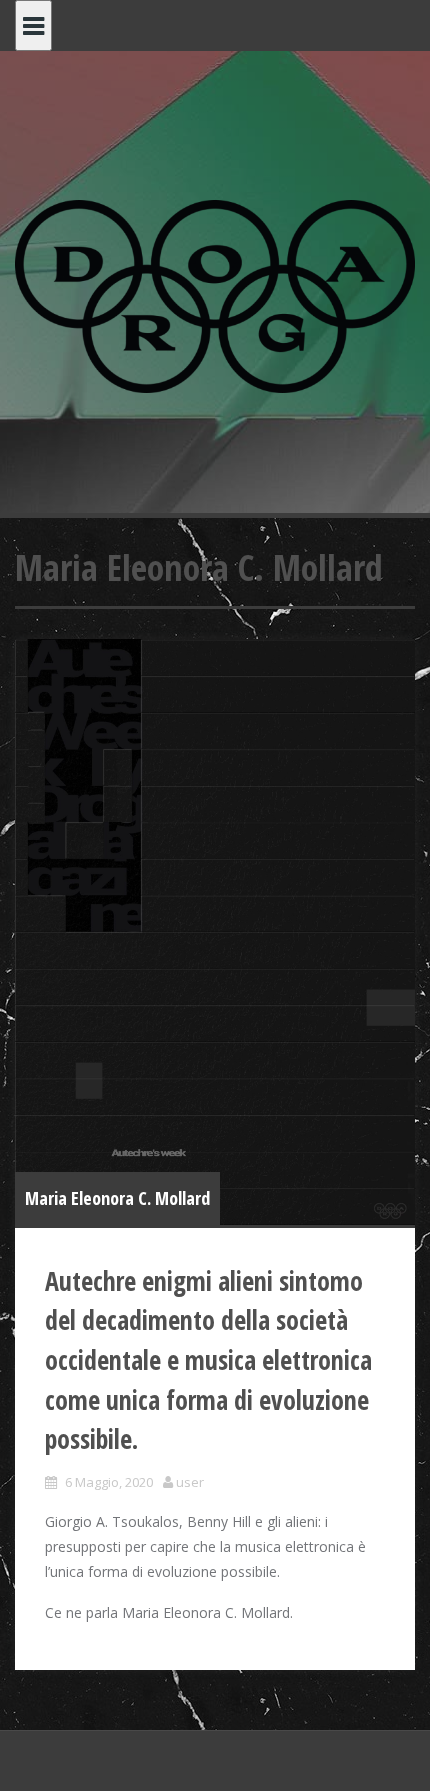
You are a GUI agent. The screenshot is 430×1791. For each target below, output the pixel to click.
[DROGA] (215, 294)
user (190, 1482)
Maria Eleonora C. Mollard (117, 1198)
